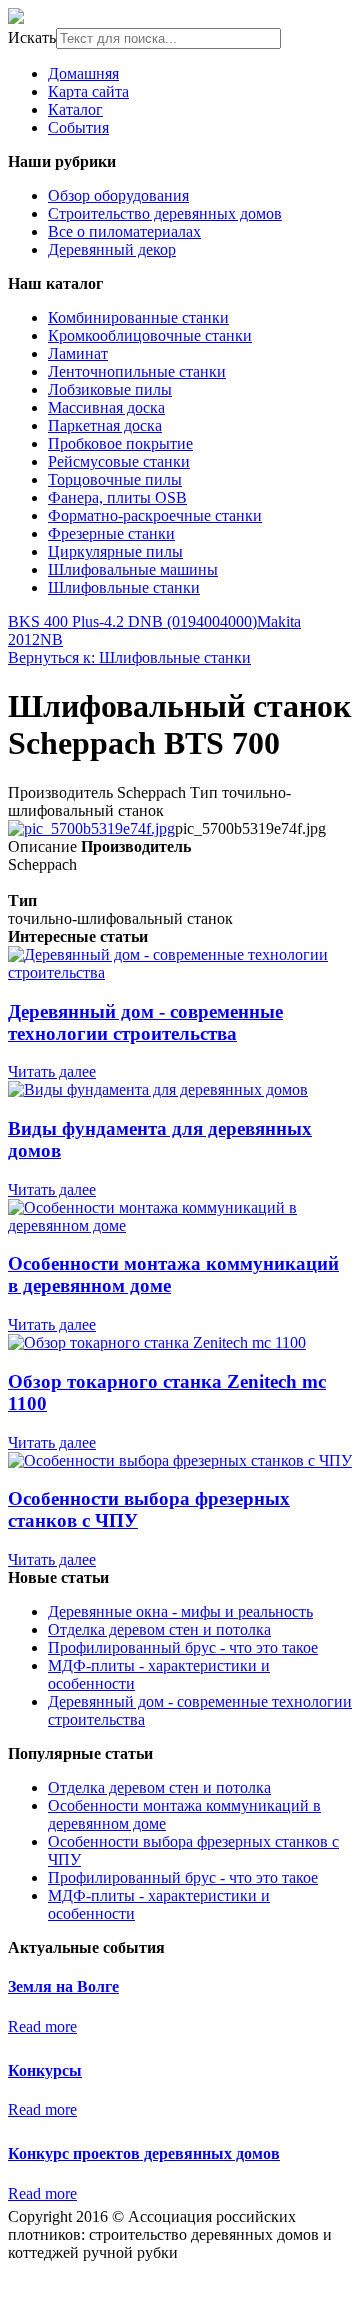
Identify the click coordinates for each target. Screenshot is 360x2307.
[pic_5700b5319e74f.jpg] (91, 828)
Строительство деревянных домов (165, 213)
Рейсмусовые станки (119, 461)
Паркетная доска (105, 425)
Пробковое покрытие (120, 443)
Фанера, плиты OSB (117, 497)
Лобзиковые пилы (110, 389)
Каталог (75, 109)
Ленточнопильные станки (137, 371)
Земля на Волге (63, 1986)
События (78, 127)
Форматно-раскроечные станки (155, 515)
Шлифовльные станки (124, 587)
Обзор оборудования (118, 195)
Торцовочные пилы (115, 479)
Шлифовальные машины (133, 569)
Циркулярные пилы (115, 551)
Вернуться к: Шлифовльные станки (129, 657)
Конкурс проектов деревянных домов (144, 2153)
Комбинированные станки (138, 317)
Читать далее (52, 1071)
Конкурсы (45, 2070)
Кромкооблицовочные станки (150, 335)
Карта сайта (88, 91)
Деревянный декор (112, 249)
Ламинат (78, 353)
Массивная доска (106, 407)
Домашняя (83, 73)
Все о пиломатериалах (124, 231)
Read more (42, 2026)
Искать (32, 37)
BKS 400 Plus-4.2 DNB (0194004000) (132, 621)
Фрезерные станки (111, 533)
